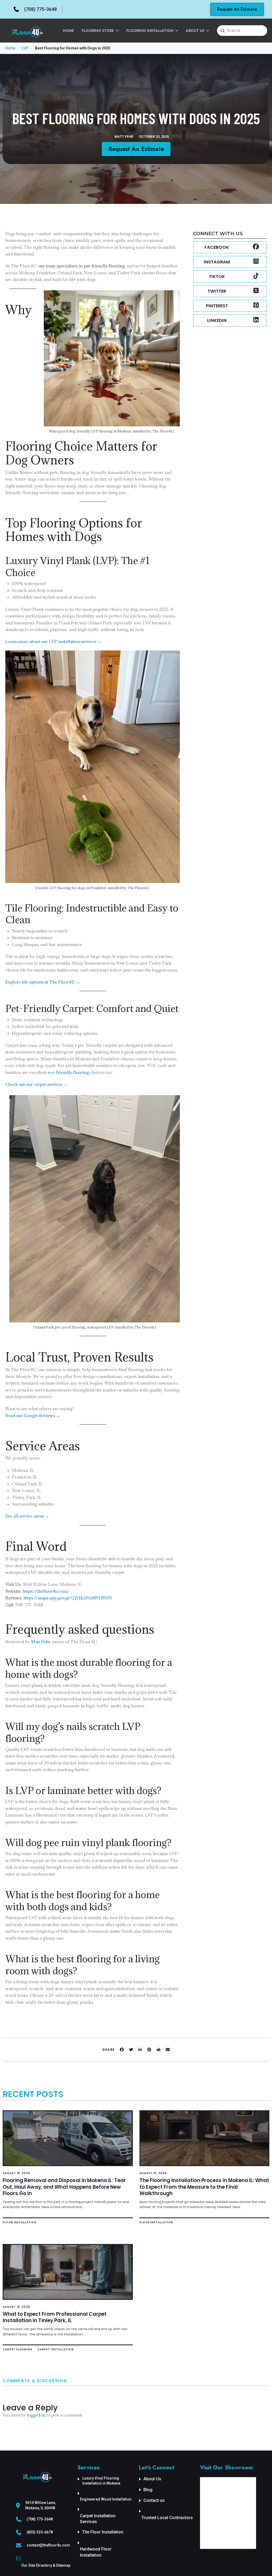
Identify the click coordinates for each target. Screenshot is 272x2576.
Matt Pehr (41, 1642)
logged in (36, 2415)
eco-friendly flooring (68, 1072)
